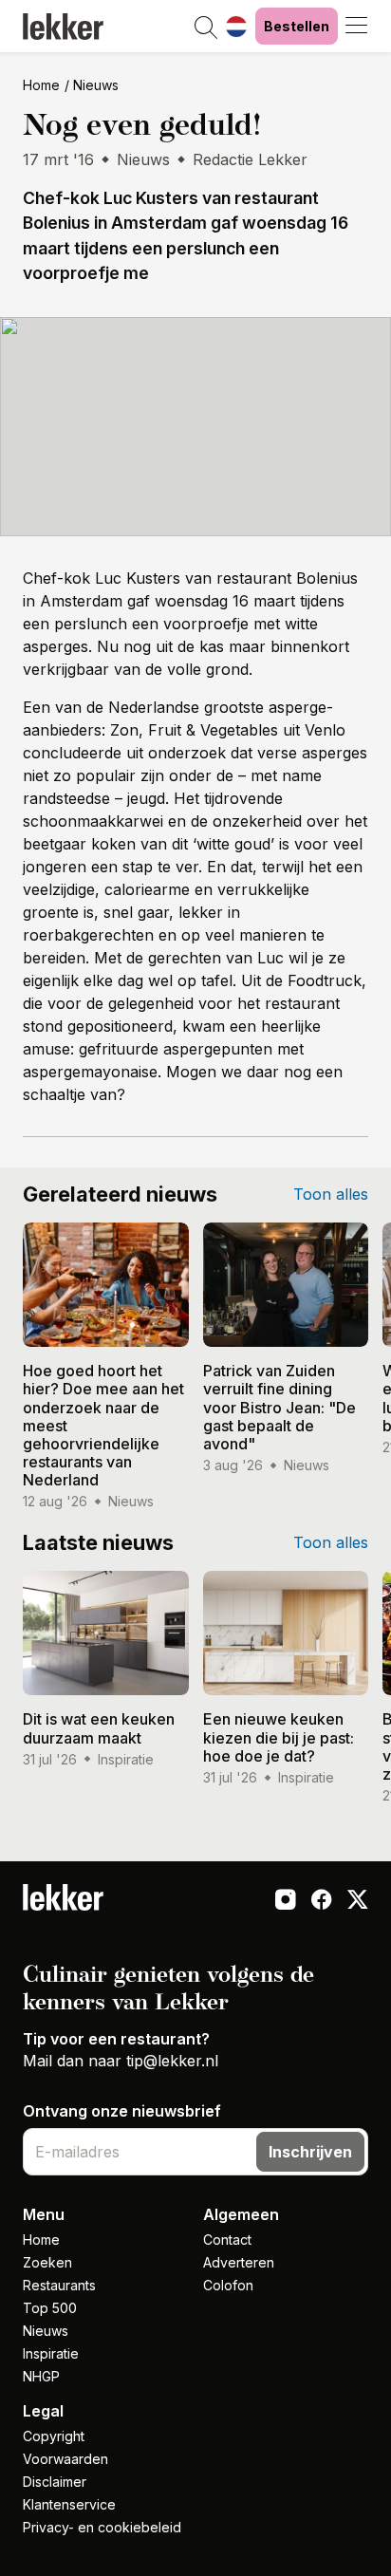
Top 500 (50, 2308)
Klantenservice (69, 2504)
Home (41, 85)
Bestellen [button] (297, 26)
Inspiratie (51, 2353)
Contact (227, 2240)
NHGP (41, 2376)
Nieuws (96, 85)
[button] (206, 28)
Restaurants (59, 2285)
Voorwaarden (65, 2459)
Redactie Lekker (250, 159)
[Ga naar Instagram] (286, 1901)
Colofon (228, 2285)
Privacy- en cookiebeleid (102, 2527)
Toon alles (331, 1194)
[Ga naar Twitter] (358, 1901)
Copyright (54, 2436)
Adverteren (239, 2262)
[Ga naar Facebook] (322, 1901)
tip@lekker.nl (172, 2061)
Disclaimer (55, 2482)
